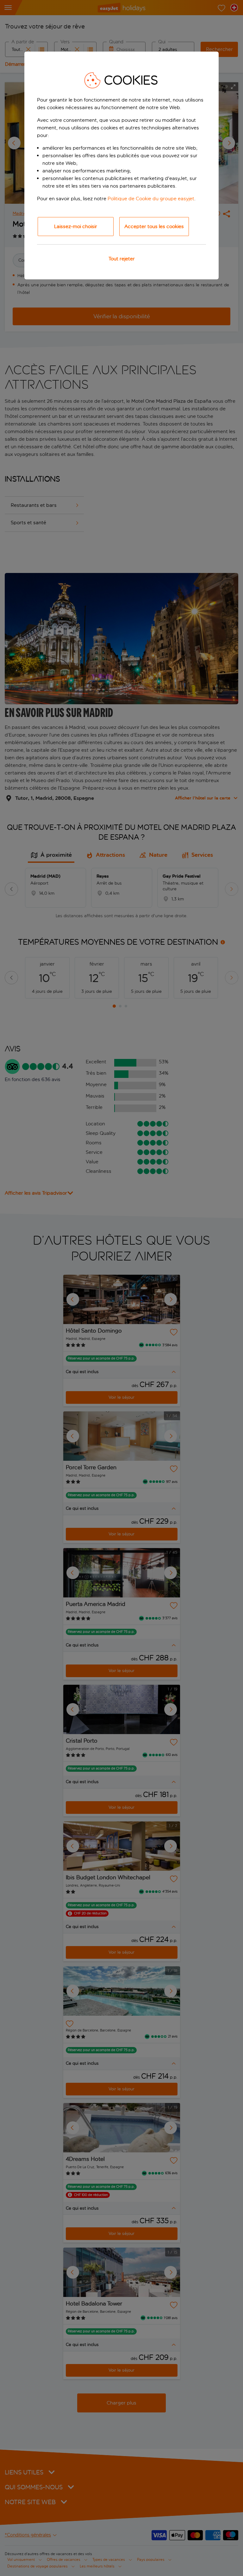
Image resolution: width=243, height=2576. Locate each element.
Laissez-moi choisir (76, 226)
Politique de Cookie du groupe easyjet (151, 199)
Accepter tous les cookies (154, 226)
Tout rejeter (122, 259)
